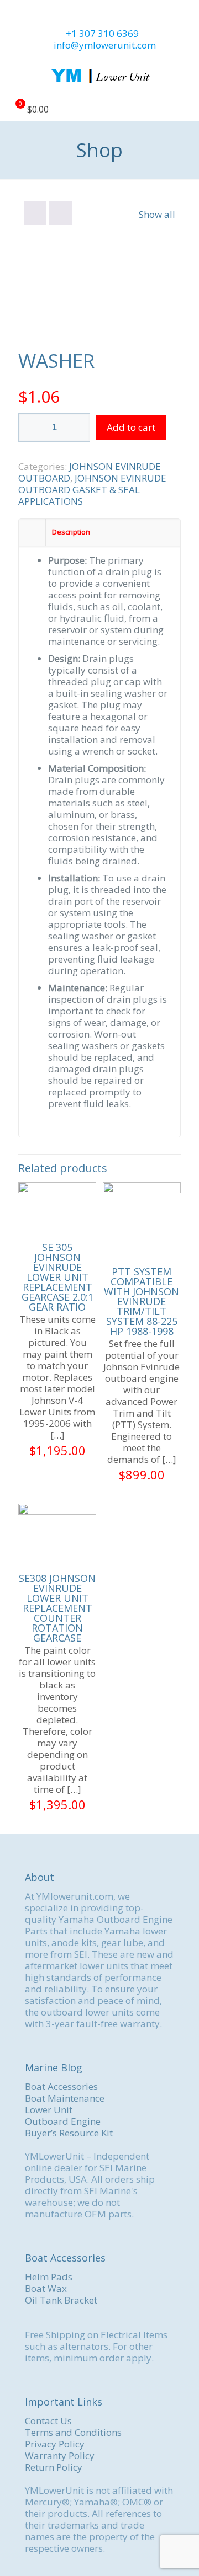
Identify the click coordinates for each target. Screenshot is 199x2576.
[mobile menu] (184, 76)
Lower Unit (49, 2110)
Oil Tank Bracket (61, 2300)
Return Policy (54, 2467)
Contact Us (48, 2421)
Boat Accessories (61, 2086)
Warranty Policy (60, 2455)
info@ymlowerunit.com (105, 45)
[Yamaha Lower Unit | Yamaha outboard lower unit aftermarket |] (99, 76)
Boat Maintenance (65, 2098)
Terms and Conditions (73, 2432)
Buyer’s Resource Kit (69, 2133)
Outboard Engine (63, 2121)
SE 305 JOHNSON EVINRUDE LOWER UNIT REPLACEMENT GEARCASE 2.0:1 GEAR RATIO (57, 1277)
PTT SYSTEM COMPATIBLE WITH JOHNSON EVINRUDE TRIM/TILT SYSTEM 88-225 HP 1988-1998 (142, 1301)
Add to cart (131, 427)
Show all (157, 214)
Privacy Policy (55, 2444)
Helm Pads (49, 2277)
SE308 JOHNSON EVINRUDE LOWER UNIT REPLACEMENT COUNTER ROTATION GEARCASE (57, 1608)
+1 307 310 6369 (102, 33)
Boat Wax (46, 2288)
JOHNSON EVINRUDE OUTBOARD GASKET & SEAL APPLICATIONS (92, 490)
